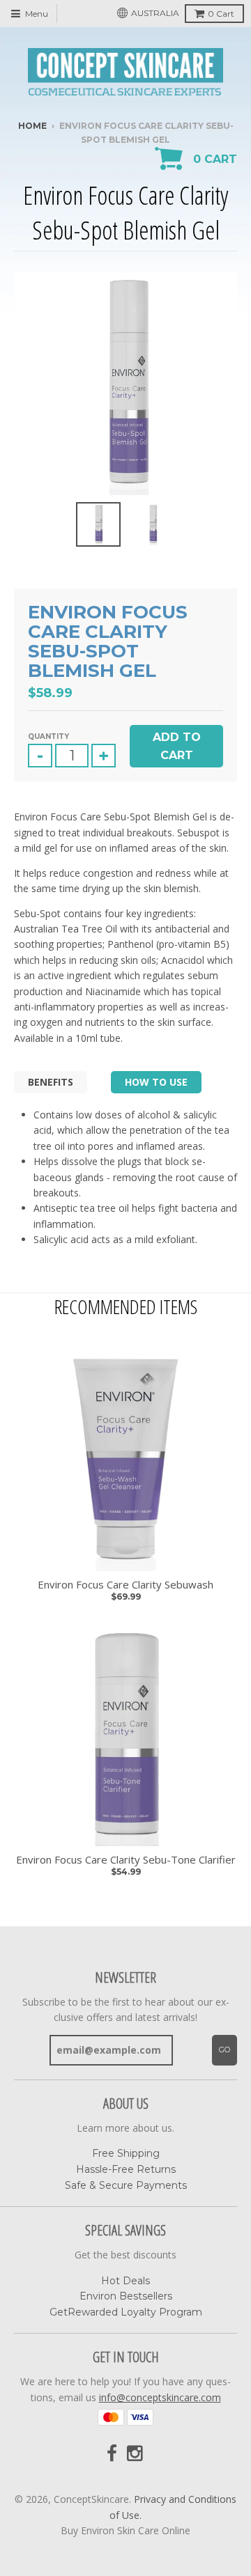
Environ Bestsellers (126, 2296)
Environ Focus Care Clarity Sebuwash (125, 1585)
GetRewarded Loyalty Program (126, 2312)
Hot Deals (125, 2281)
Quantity (48, 736)
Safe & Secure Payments (126, 2185)
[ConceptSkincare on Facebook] (112, 2454)
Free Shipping (126, 2153)
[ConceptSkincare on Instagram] (136, 2454)
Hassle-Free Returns (126, 2169)
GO (225, 2050)
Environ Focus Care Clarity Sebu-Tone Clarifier (126, 1860)
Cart (221, 14)
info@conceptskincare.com (160, 2397)
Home (32, 126)
